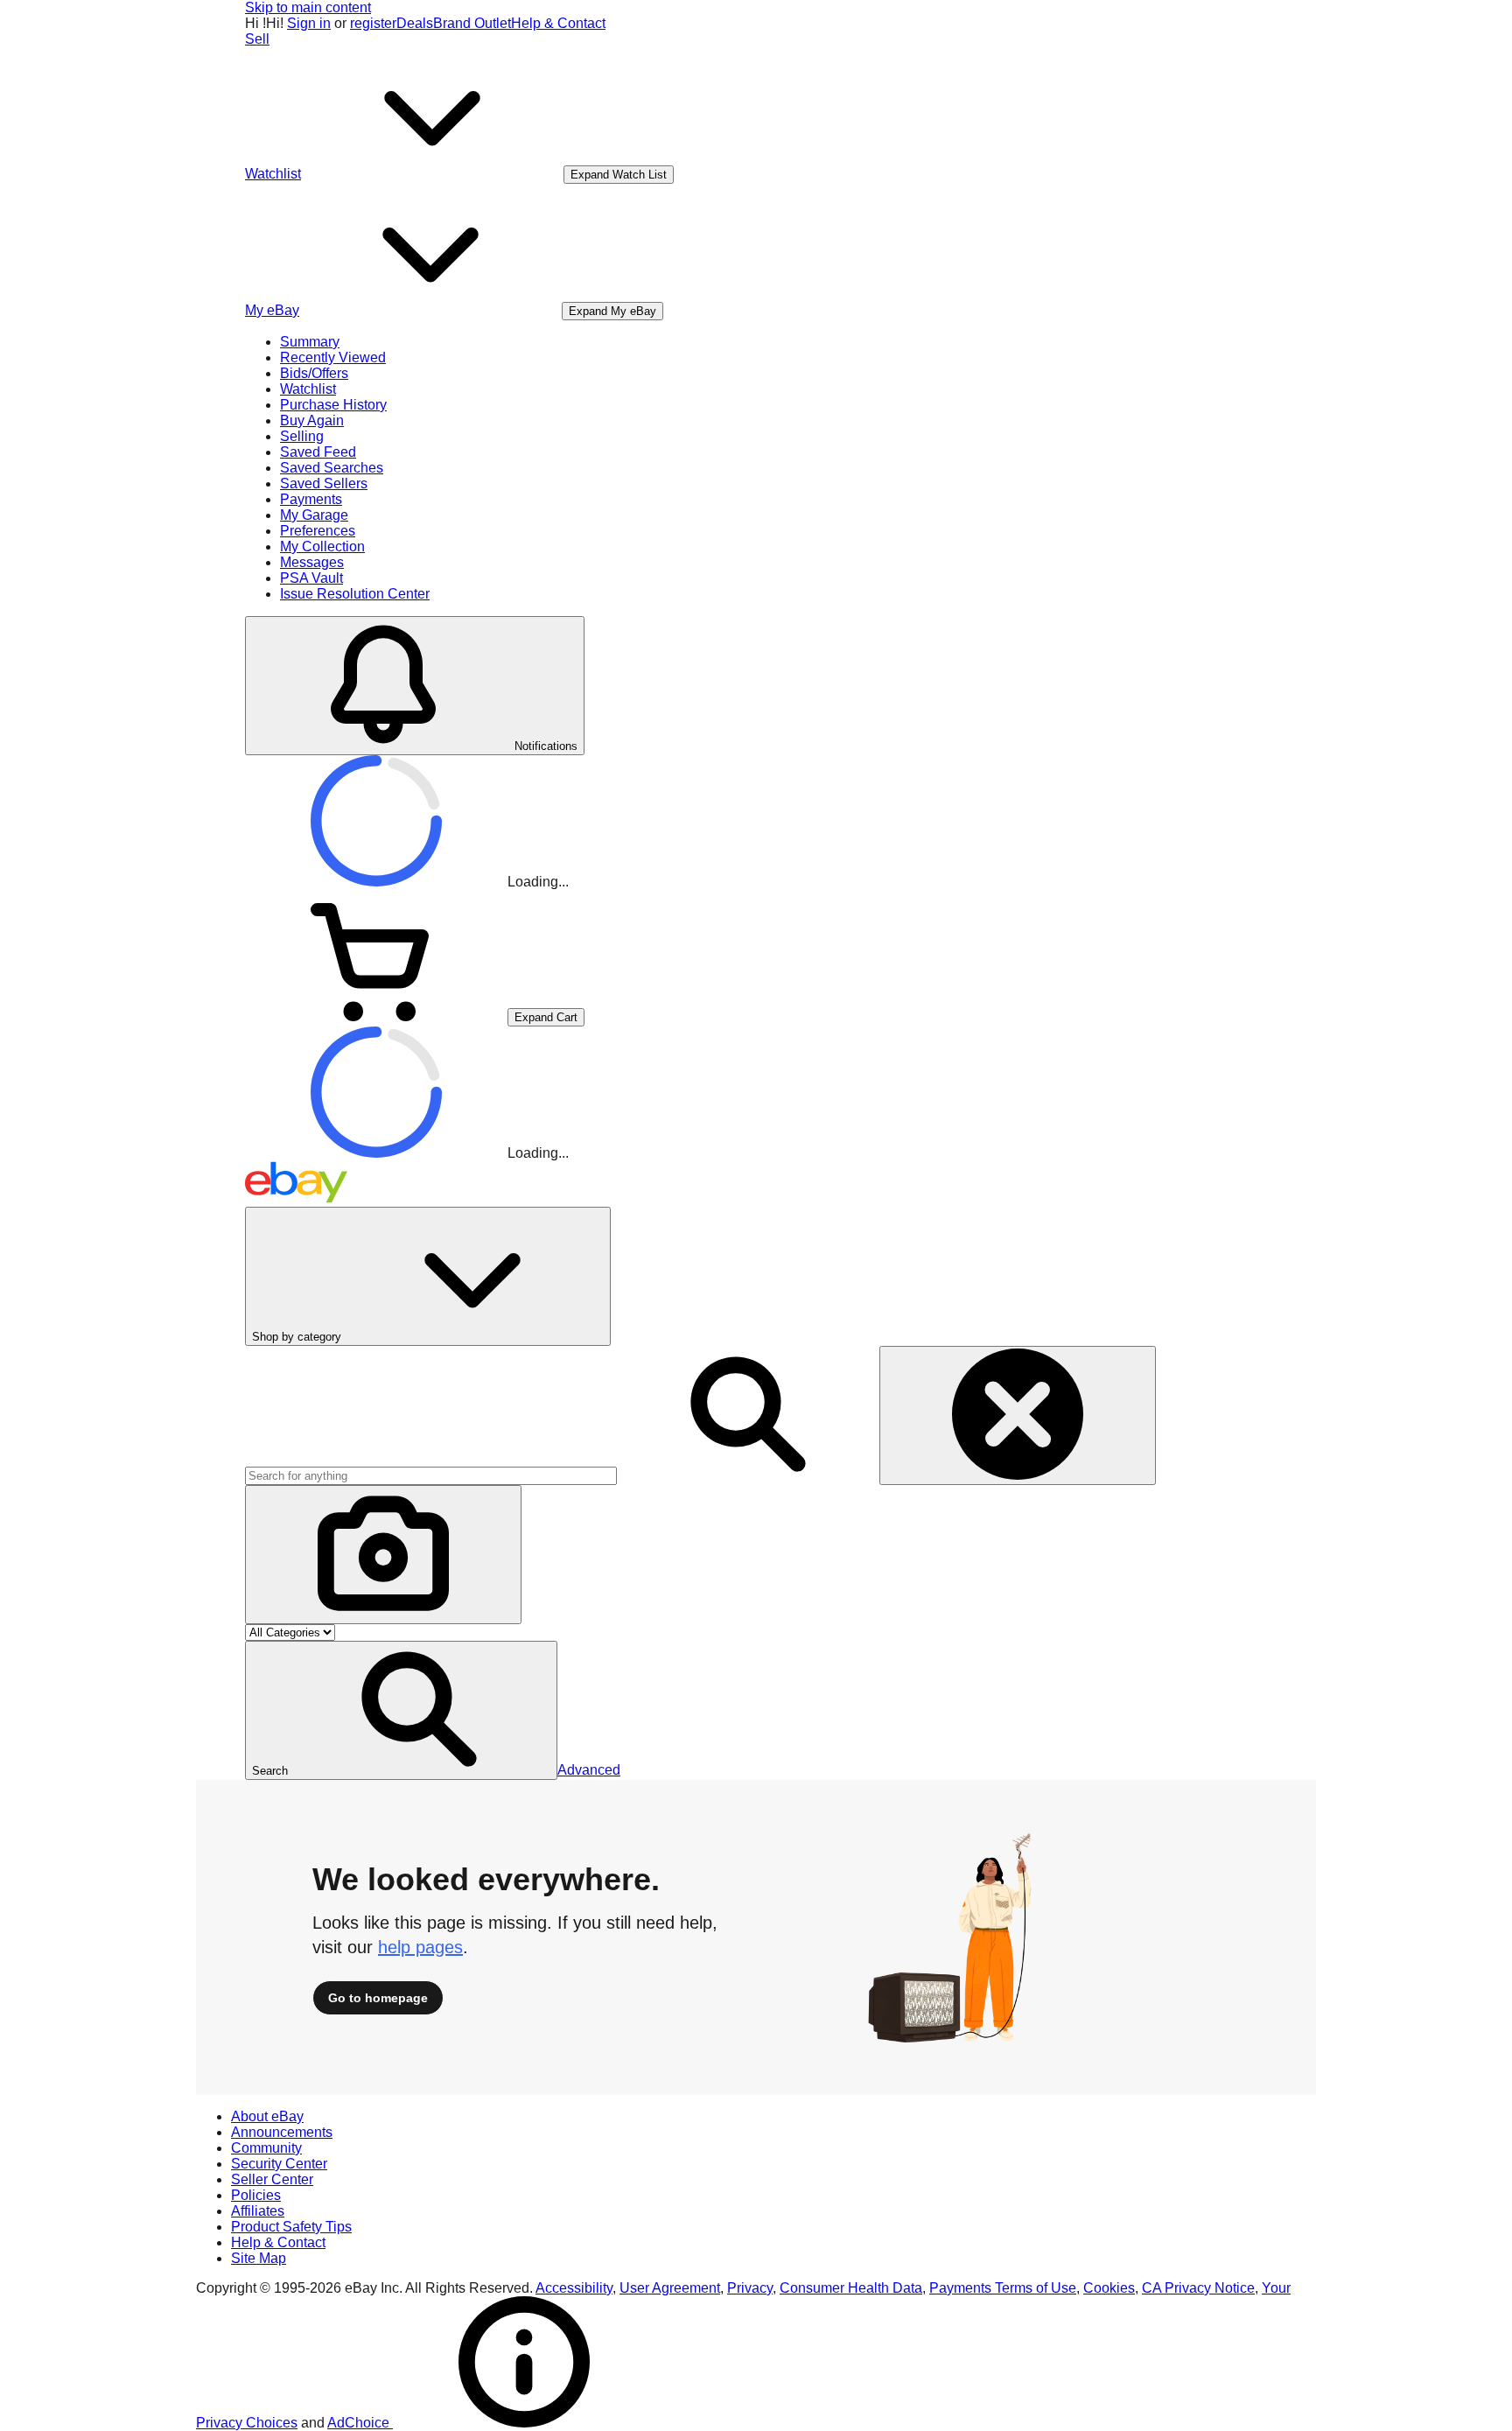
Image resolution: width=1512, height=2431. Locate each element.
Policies (256, 2195)
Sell (257, 39)
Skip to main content (308, 7)
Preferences (318, 531)
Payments (311, 499)
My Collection (322, 546)
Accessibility (574, 2288)
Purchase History (333, 405)
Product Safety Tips (291, 2227)
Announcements (282, 2132)
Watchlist (308, 389)
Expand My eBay (612, 311)
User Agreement (670, 2288)
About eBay (267, 2116)
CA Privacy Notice (1198, 2288)
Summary (310, 342)
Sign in (309, 23)
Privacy (750, 2288)
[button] (401, 1710)
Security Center (279, 2164)
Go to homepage (378, 1998)
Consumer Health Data (851, 2288)
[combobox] (431, 1476)
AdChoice (360, 2423)
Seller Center (272, 2179)
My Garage (314, 515)
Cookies (1109, 2288)
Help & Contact (558, 23)
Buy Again (312, 420)
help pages (420, 1947)
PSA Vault (311, 578)
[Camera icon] (383, 1555)
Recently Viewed (333, 357)
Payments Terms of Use (1003, 2288)
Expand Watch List (619, 175)
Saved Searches (332, 468)
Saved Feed (318, 452)
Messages (312, 562)
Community (266, 2148)
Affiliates (258, 2211)
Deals (415, 23)
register (373, 23)
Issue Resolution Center (355, 594)
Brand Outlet (472, 23)
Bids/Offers (314, 373)
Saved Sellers (324, 483)
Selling (302, 436)
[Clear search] (1018, 1415)
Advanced (589, 1770)
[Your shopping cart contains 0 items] (376, 1016)
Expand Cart (546, 1017)
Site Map (259, 2258)
